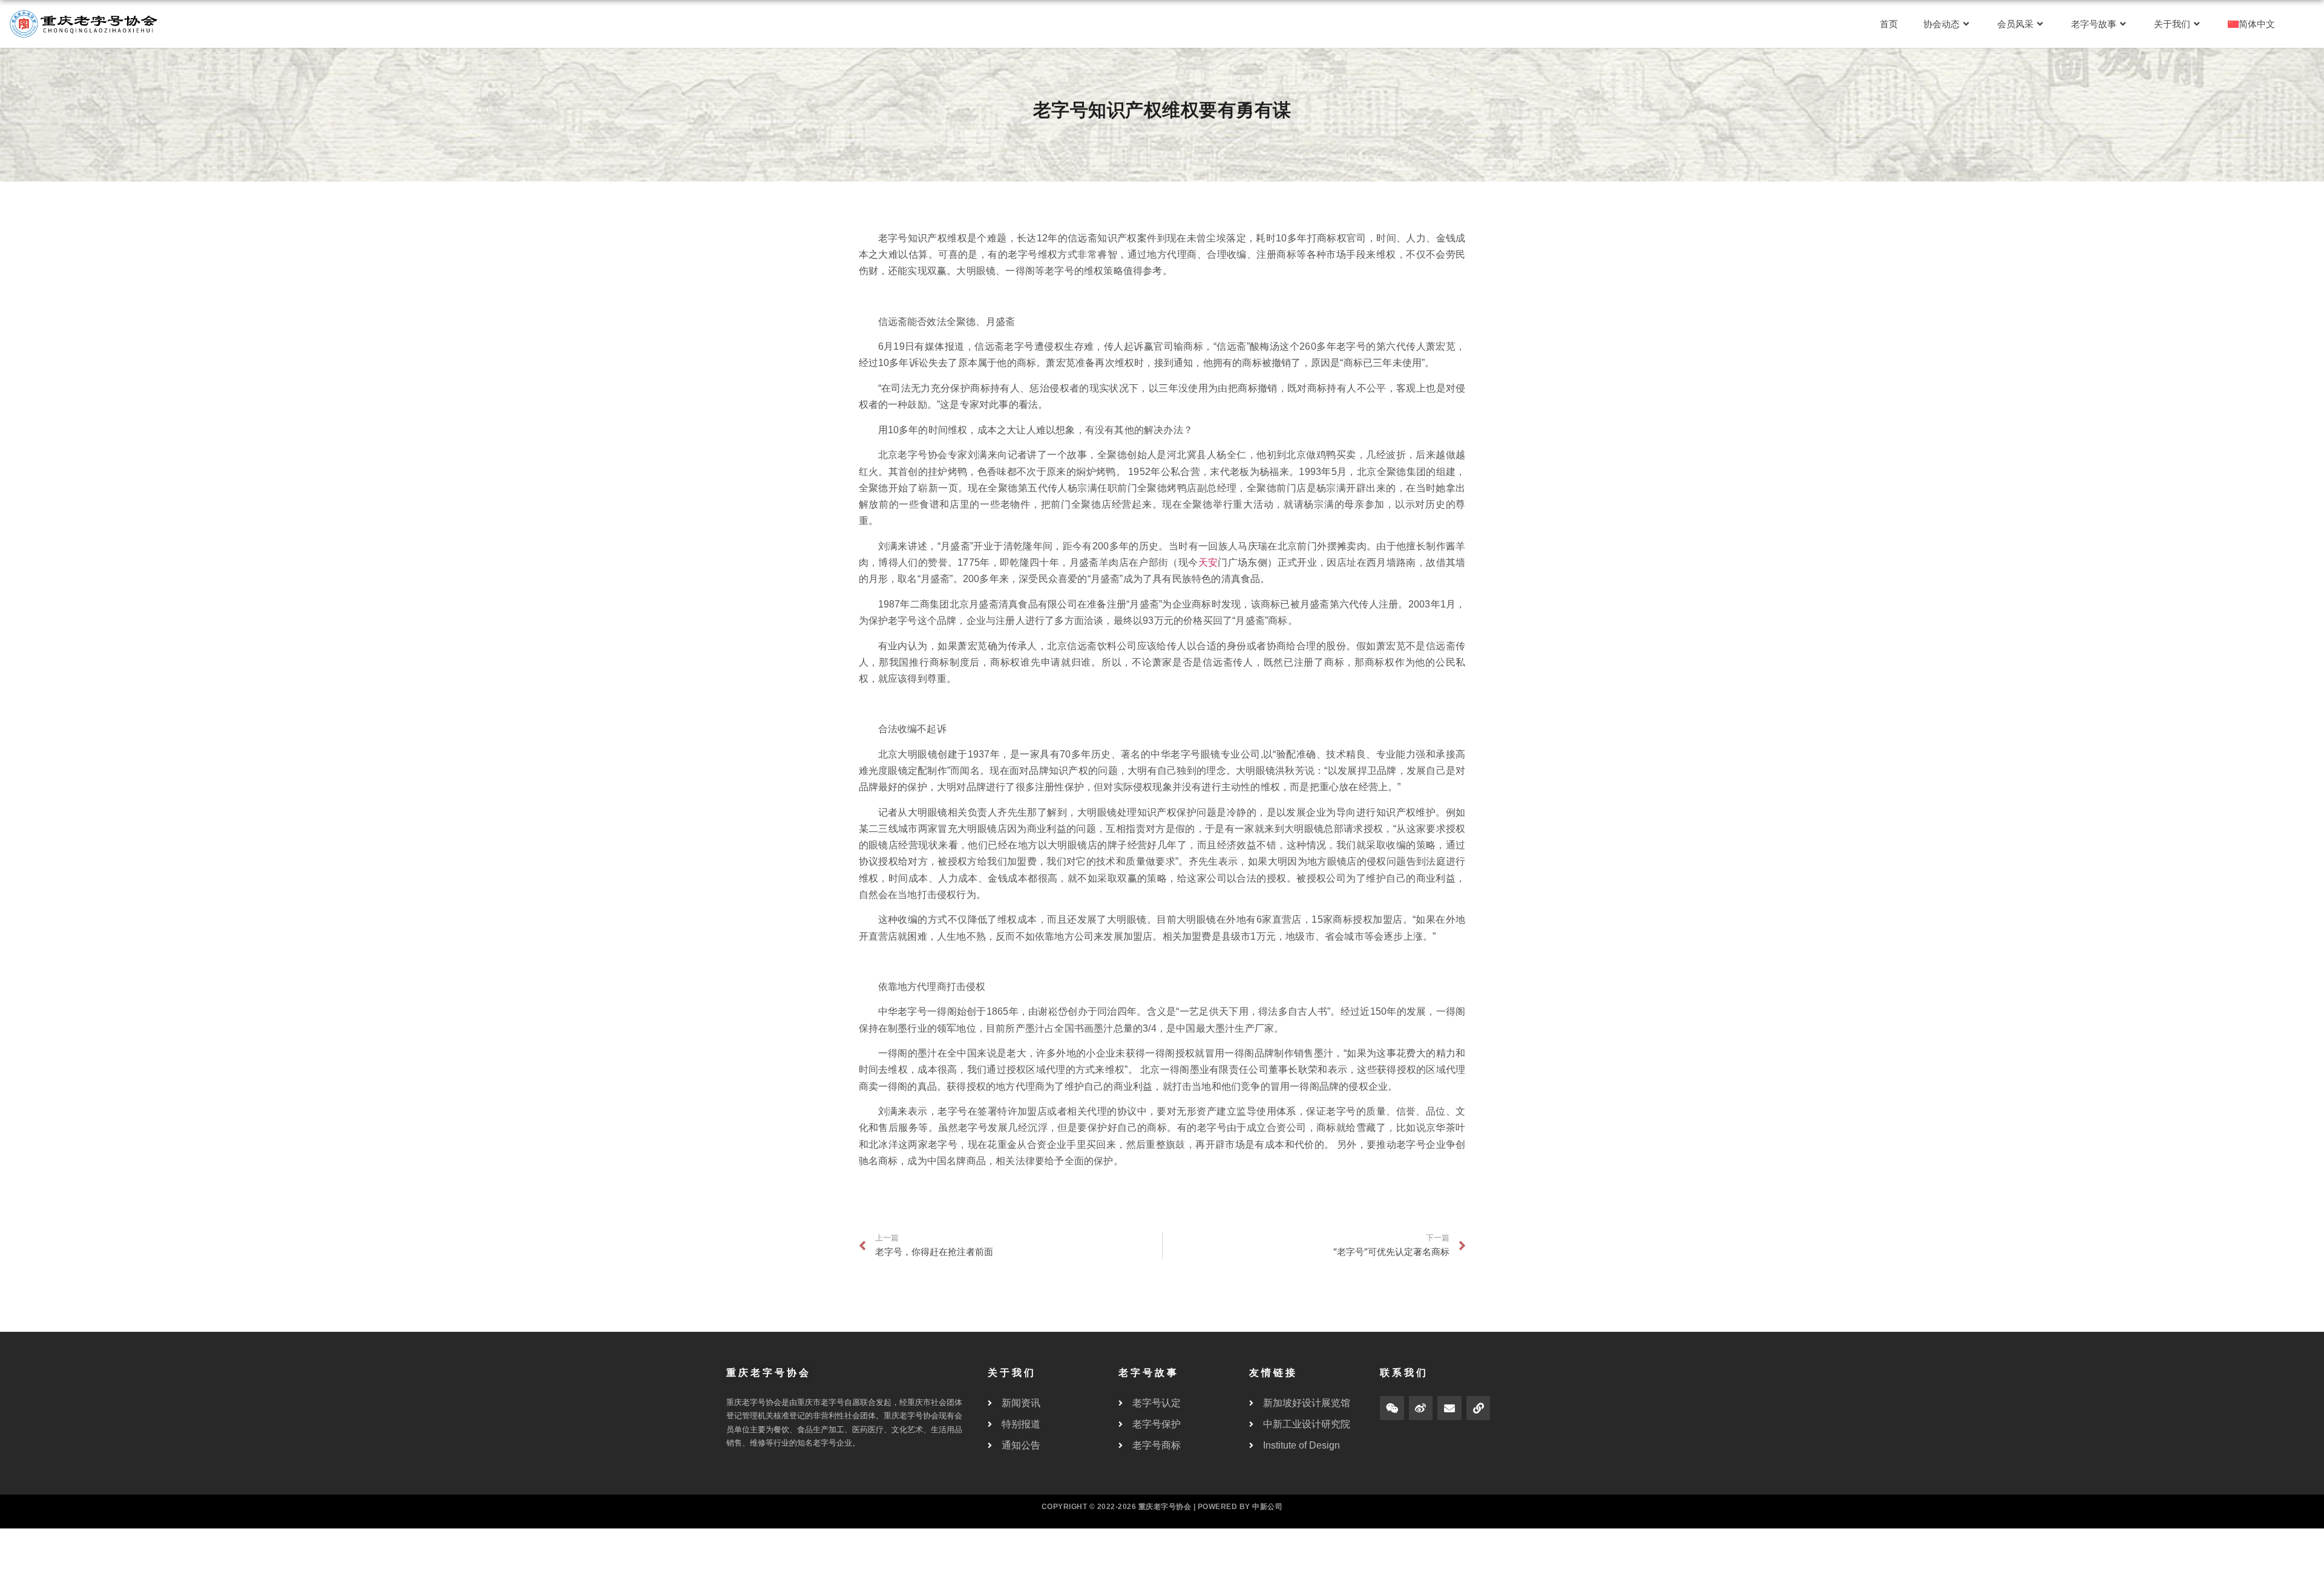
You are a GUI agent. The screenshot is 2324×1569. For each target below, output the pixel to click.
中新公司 (1267, 1507)
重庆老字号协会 (1165, 1507)
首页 (1889, 24)
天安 (1208, 562)
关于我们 (2172, 24)
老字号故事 (2094, 24)
